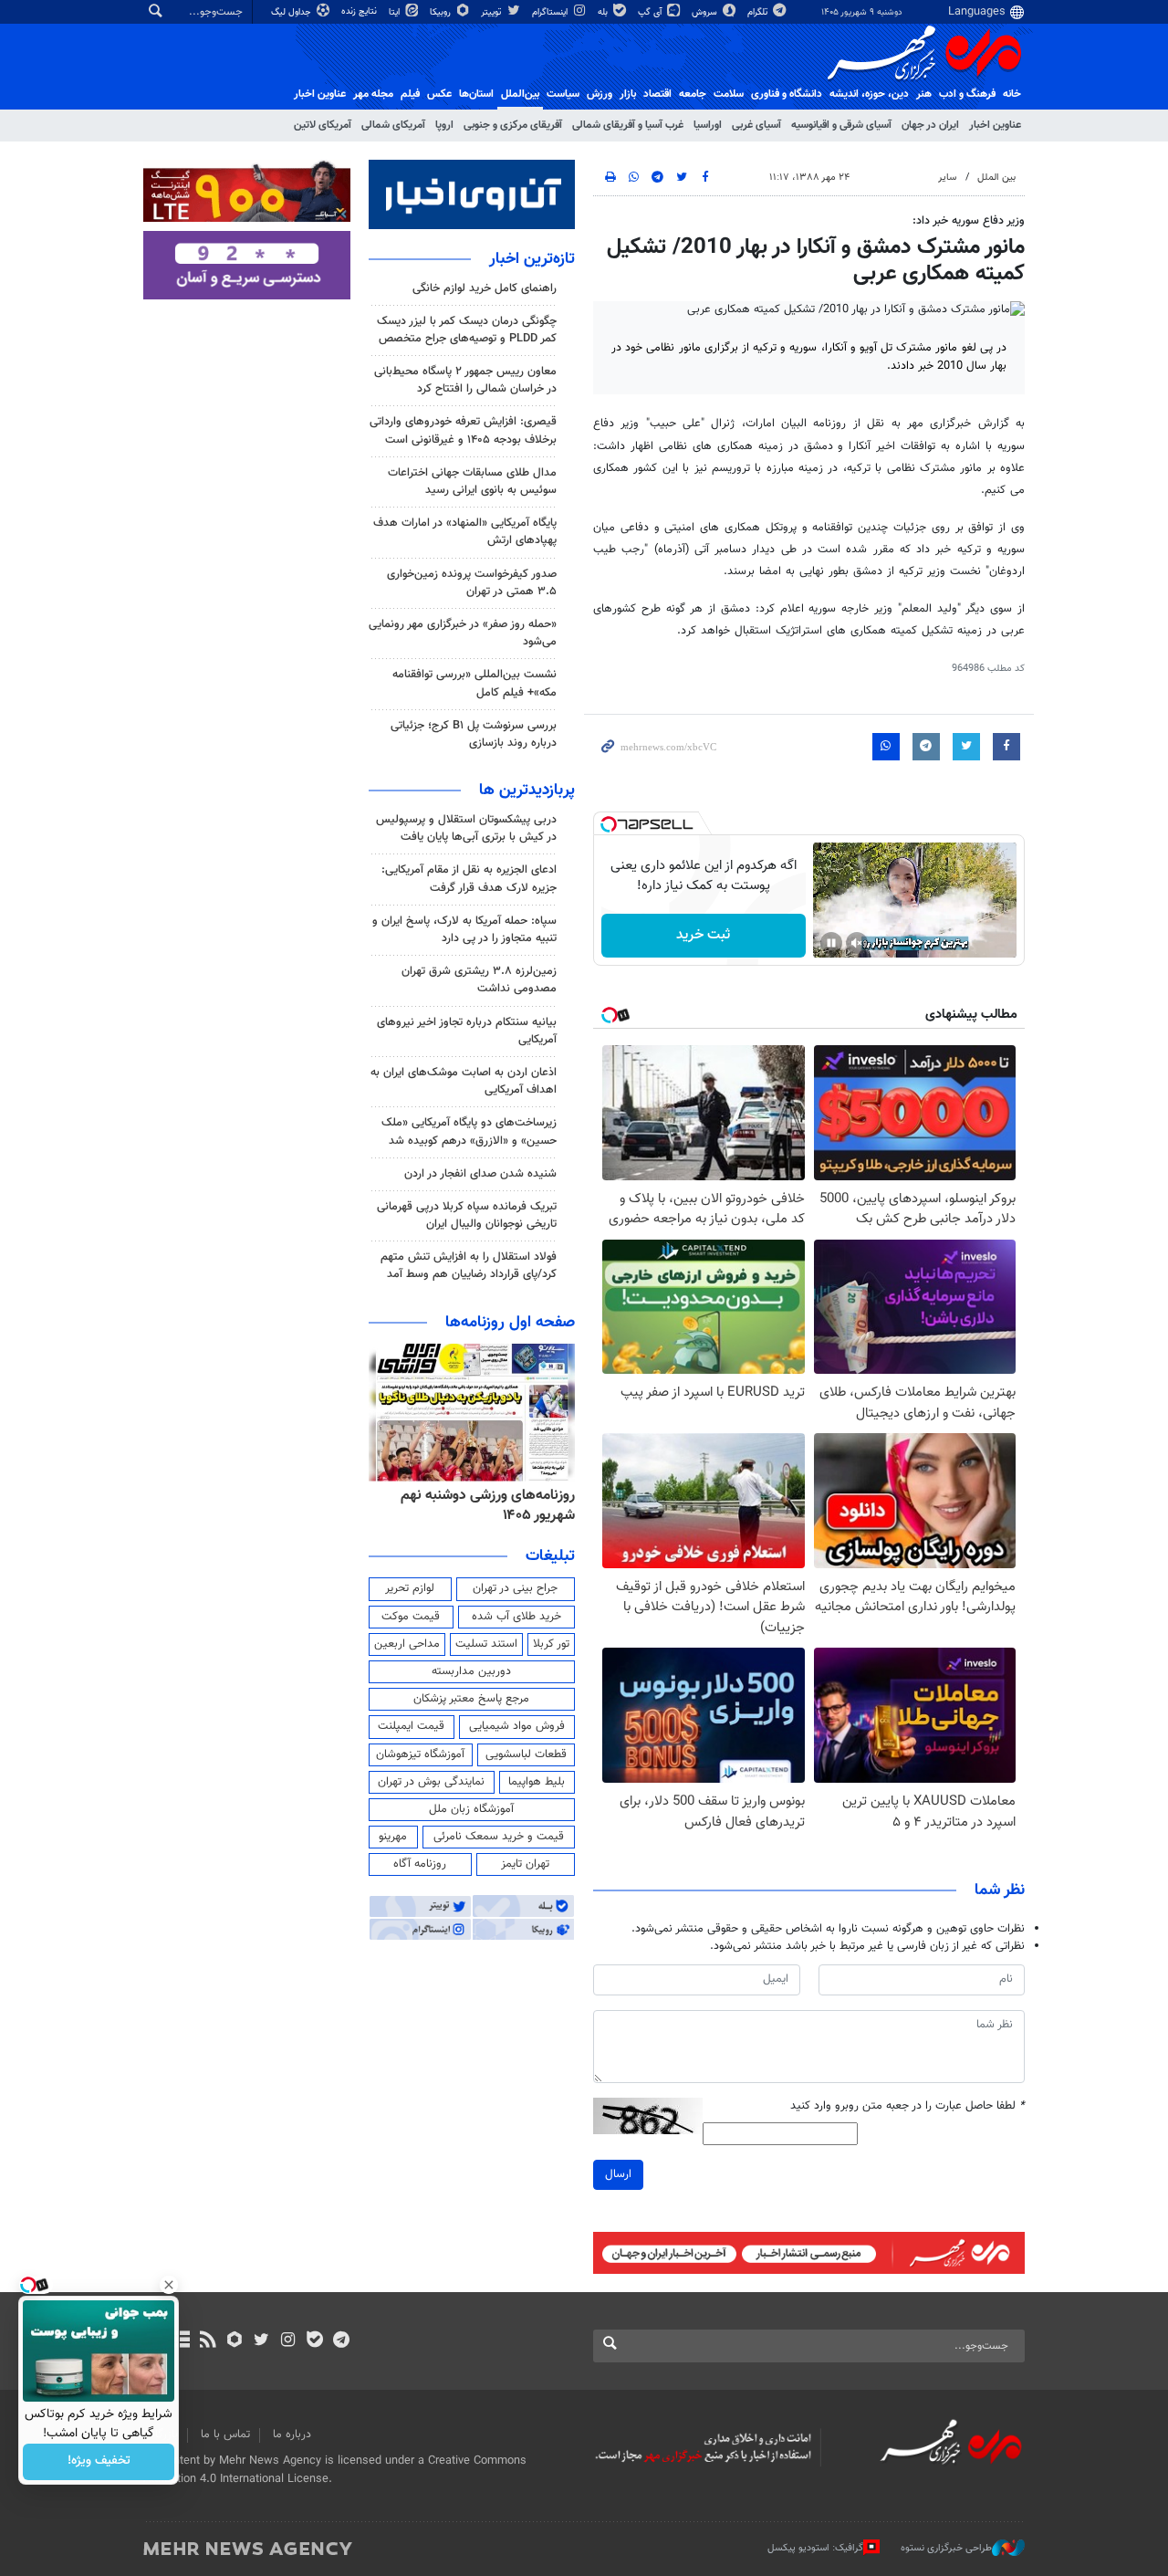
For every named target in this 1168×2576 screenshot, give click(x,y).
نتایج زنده (360, 11)
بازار (628, 94)
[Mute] (857, 943)
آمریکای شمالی (393, 125)
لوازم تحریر (410, 1588)
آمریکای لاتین (323, 125)
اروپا (444, 125)
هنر (924, 94)
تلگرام (759, 12)
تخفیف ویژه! (99, 2462)
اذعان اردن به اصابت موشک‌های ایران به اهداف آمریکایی (464, 1081)
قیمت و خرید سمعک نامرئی (499, 1837)
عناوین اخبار (995, 125)
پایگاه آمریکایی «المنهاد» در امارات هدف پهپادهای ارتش (465, 532)
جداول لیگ (292, 12)
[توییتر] (261, 2341)
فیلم (410, 94)
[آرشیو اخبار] (181, 2341)
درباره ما (292, 2435)
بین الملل (996, 178)
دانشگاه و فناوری (787, 94)
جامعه (693, 94)
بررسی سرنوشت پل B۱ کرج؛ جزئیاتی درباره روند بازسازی (474, 734)
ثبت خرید (703, 935)
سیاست (563, 94)
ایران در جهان (930, 125)
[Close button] (169, 2285)
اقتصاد (657, 94)
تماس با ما (225, 2435)
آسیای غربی (756, 125)
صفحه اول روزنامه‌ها (510, 1323)
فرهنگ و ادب (967, 94)
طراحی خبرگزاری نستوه (946, 2548)
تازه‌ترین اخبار (532, 259)
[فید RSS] (208, 2341)
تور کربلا (551, 1644)
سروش (706, 12)
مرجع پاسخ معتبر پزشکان (471, 1699)
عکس (439, 94)
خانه (1012, 94)
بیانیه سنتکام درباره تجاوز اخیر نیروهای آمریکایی (467, 1031)
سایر (947, 178)
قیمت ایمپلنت (411, 1726)
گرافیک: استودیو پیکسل (815, 2548)
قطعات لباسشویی (526, 1754)
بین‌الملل (520, 94)
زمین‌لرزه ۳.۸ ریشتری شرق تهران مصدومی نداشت (479, 980)
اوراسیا (708, 125)
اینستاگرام (551, 12)
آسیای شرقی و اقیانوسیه (841, 125)
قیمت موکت (411, 1617)
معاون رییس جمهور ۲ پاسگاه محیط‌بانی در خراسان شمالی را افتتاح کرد (465, 380)
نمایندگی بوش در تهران (431, 1782)
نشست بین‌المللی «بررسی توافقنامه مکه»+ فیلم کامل (474, 683)
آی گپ (651, 12)
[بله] (314, 2341)
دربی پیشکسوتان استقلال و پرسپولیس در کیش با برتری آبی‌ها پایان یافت (466, 828)
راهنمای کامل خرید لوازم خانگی (485, 288)
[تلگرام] (341, 2341)
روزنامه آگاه (420, 1864)
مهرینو (393, 1837)
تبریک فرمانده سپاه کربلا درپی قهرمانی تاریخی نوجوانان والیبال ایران (467, 1215)
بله (604, 12)
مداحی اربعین (407, 1644)
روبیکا (442, 12)
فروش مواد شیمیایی (517, 1726)
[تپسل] (609, 824)
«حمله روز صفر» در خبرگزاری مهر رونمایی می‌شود (463, 633)
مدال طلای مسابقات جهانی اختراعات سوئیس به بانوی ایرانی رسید (472, 482)
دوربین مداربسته (471, 1671)
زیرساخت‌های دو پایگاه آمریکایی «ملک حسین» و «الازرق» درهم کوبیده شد (469, 1131)
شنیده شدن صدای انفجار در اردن (480, 1174)
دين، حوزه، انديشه (869, 94)
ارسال (618, 2174)
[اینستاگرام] (288, 2341)
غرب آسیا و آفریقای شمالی (628, 125)
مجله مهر (373, 94)
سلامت (729, 94)
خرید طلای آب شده (516, 1617)
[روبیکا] (235, 2341)
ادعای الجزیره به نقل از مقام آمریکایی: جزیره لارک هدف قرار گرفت (469, 879)
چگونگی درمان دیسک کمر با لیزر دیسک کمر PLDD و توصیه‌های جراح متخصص (467, 330)
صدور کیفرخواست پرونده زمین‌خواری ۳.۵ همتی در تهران (472, 583)
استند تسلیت (486, 1644)
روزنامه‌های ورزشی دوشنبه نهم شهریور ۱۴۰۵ (488, 1506)
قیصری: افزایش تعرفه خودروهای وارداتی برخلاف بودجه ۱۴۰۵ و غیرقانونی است (463, 430)
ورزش (600, 94)
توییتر (492, 12)
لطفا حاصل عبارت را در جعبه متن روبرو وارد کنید (907, 2106)
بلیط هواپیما (537, 1782)
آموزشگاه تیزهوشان (420, 1754)
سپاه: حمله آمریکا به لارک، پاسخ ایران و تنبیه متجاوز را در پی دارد (464, 930)
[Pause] (831, 943)
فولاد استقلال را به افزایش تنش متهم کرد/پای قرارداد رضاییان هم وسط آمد (469, 1266)
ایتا (396, 12)
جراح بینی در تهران (515, 1588)
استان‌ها (476, 94)
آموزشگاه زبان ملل (471, 1809)
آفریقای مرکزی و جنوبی (513, 125)
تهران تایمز (525, 1864)
